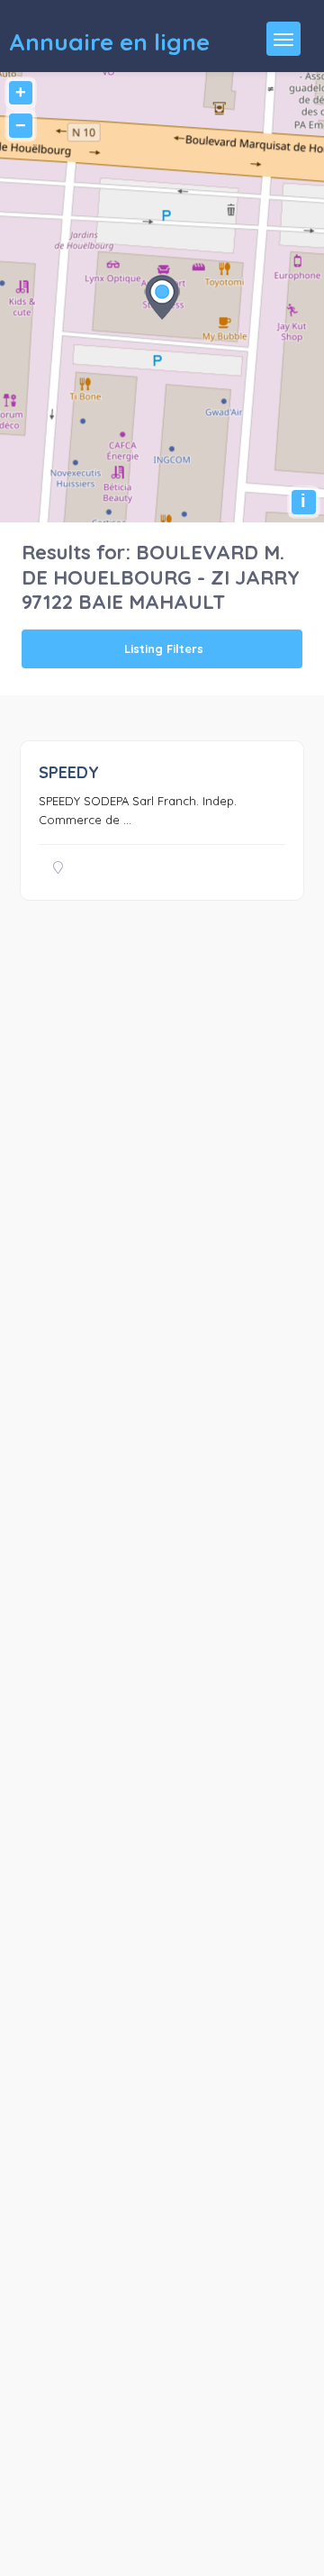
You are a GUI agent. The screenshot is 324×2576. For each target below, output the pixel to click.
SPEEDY (69, 772)
